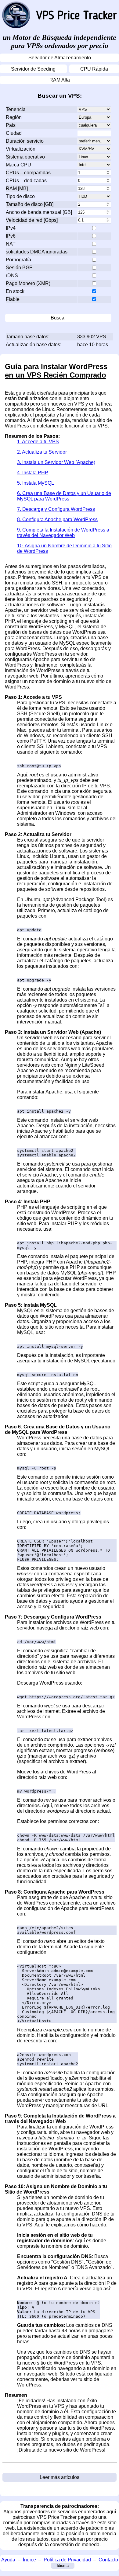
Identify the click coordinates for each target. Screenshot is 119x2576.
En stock (15, 291)
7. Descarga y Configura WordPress (56, 509)
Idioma (63, 2566)
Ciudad (14, 133)
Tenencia (16, 109)
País (11, 125)
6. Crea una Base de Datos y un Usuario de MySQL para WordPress (64, 496)
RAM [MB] (17, 188)
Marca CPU (18, 165)
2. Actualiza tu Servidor (42, 452)
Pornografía (18, 260)
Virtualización (21, 149)
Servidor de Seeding (33, 69)
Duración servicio (25, 141)
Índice (29, 2560)
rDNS (12, 275)
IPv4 (11, 228)
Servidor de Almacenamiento (60, 58)
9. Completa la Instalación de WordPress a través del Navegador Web (63, 533)
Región (14, 117)
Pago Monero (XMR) (28, 283)
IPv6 (11, 236)
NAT (11, 244)
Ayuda (8, 2560)
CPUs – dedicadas (26, 181)
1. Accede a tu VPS (38, 442)
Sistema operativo (25, 157)
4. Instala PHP (33, 473)
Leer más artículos (60, 2477)
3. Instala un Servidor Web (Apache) (56, 462)
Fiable (13, 299)
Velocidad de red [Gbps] (32, 220)
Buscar (58, 318)
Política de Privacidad (67, 2560)
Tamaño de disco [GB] (30, 204)
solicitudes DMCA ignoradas (37, 252)
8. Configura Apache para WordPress (57, 519)
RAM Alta (60, 80)
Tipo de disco (20, 196)
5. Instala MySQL (36, 483)
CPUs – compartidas (28, 173)
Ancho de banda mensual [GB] (39, 212)
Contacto (108, 2560)
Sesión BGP (19, 268)
